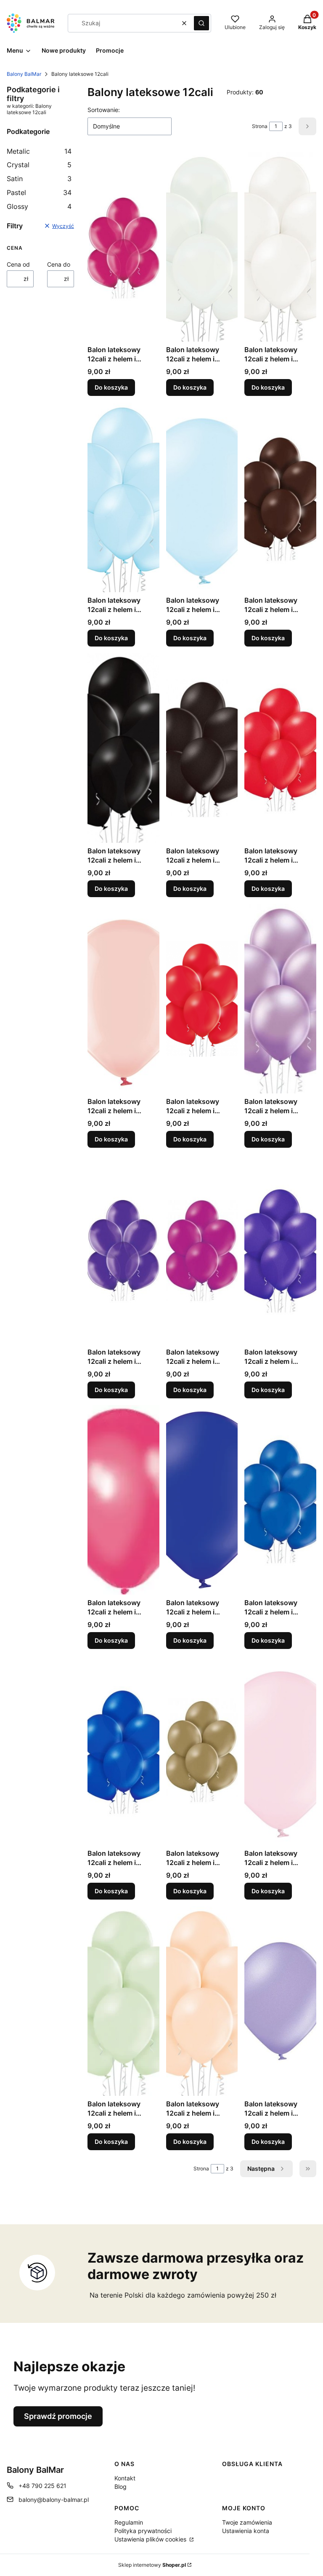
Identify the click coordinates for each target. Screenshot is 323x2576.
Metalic (39, 151)
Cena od (18, 264)
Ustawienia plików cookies (151, 2539)
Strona (260, 126)
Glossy (39, 206)
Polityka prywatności (143, 2531)
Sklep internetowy (152, 2565)
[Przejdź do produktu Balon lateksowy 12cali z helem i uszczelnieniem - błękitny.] (123, 497)
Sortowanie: (104, 110)
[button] (201, 23)
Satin (39, 179)
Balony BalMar (24, 74)
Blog (120, 2486)
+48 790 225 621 (42, 2486)
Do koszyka (111, 387)
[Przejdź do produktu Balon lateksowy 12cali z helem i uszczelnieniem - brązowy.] (280, 497)
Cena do (59, 264)
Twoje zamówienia (247, 2522)
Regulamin (129, 2522)
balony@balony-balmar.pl (54, 2500)
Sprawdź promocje (58, 2416)
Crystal (39, 165)
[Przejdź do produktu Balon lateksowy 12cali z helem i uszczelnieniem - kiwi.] (123, 2001)
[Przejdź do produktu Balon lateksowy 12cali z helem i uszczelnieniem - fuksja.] (123, 1500)
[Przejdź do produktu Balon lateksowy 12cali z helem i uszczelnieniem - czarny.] (123, 748)
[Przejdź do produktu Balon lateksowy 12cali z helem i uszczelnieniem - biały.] (202, 247)
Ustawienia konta (246, 2531)
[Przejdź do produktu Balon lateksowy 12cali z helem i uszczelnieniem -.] (123, 247)
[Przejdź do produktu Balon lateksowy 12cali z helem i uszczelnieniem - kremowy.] (202, 2001)
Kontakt (125, 2478)
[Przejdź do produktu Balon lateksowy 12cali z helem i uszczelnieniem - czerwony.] (280, 748)
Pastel (39, 192)
